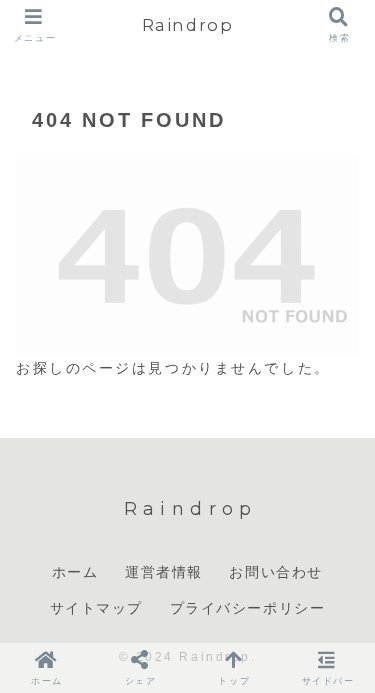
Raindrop (188, 25)
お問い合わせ (276, 572)
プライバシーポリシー (248, 608)
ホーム (75, 572)
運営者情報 (164, 572)
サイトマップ (97, 608)
